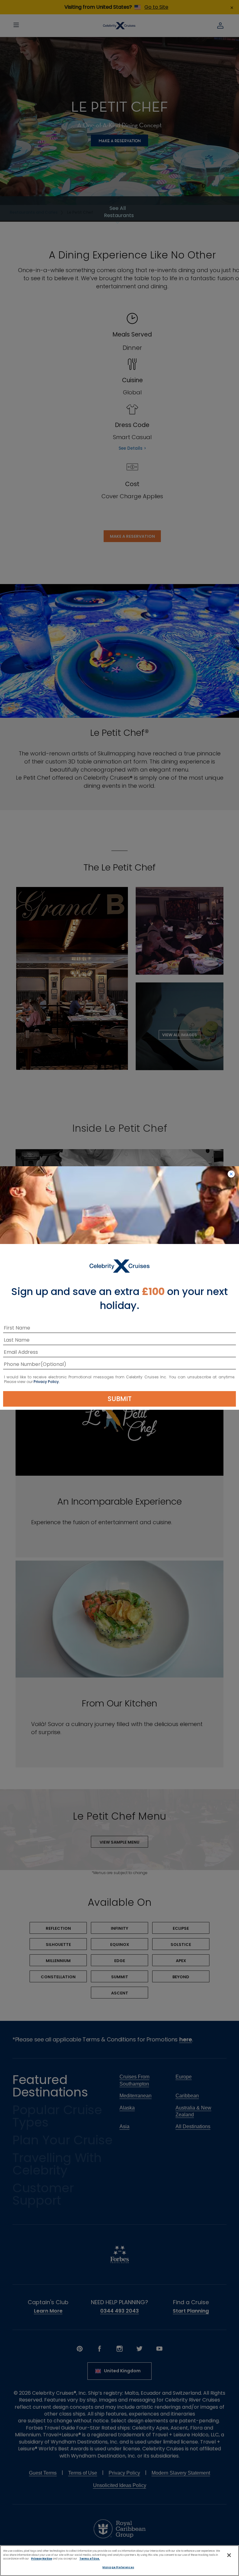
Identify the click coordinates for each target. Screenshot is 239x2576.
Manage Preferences (118, 2567)
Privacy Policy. (47, 1382)
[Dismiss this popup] (231, 1174)
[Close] (229, 2555)
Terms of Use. (90, 2559)
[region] (119, 2561)
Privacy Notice (42, 2559)
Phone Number (22, 1365)
